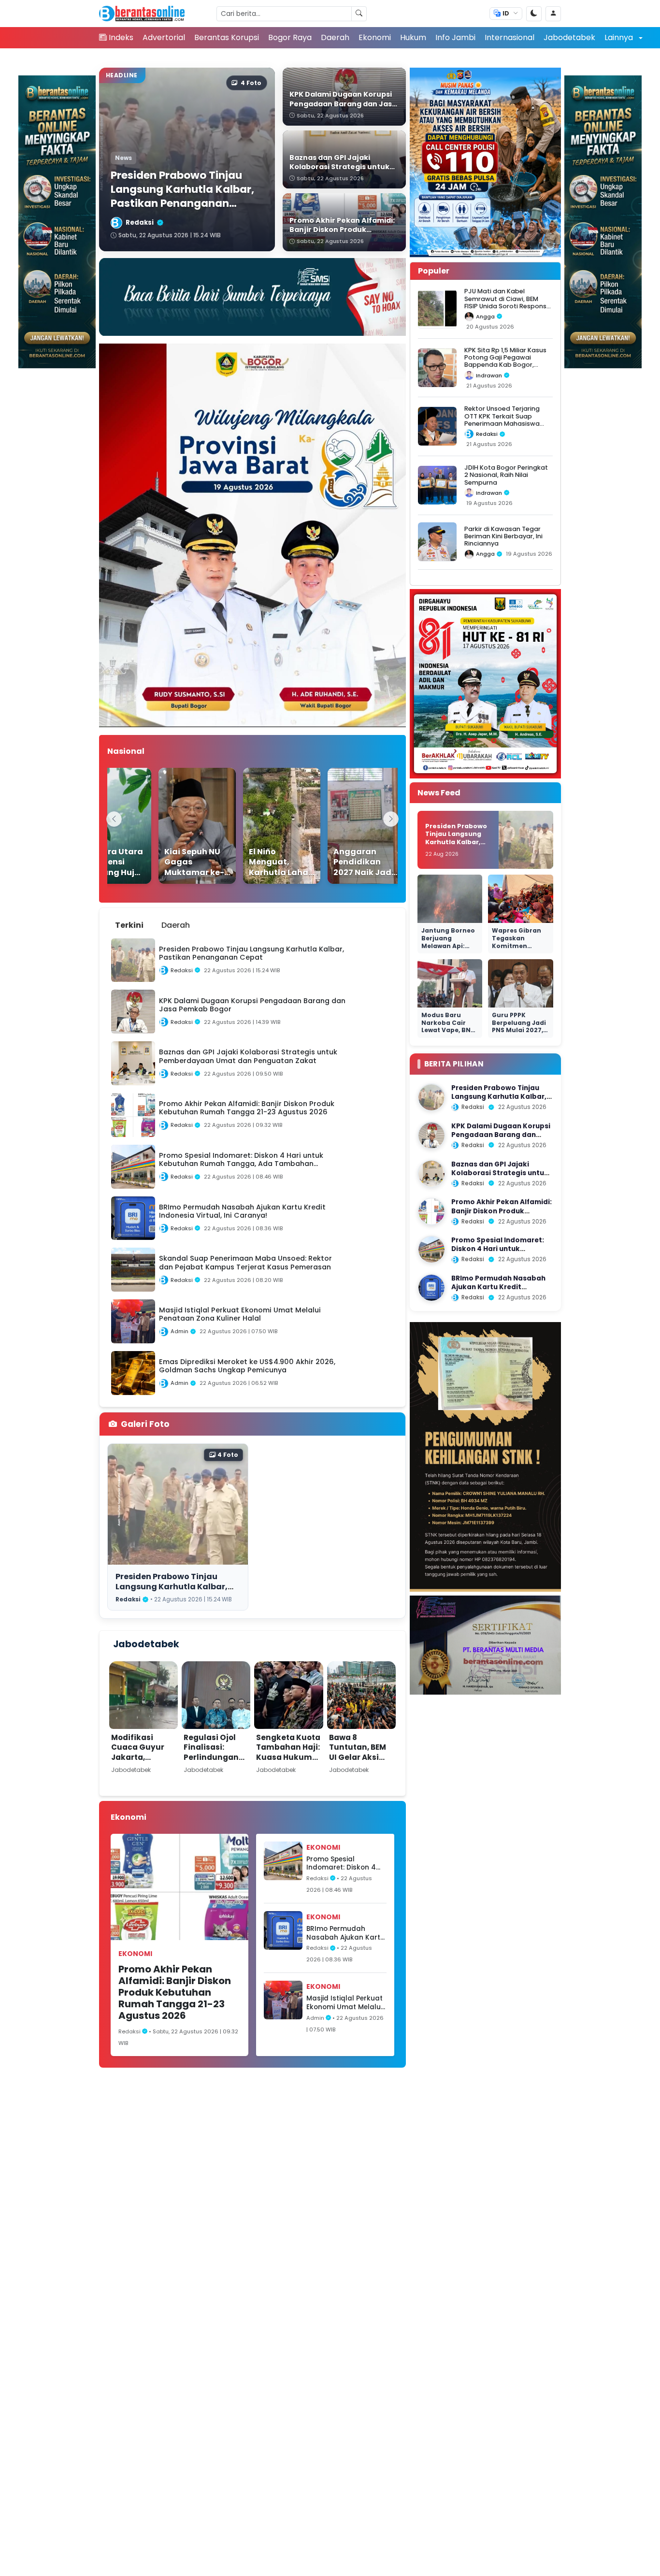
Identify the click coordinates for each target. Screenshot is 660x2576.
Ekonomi (375, 37)
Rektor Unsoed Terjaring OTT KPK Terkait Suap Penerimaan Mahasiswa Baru (502, 420)
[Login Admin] (553, 14)
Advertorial (164, 37)
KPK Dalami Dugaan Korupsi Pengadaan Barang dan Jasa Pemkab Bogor (501, 1135)
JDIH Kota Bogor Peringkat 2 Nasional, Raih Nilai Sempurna (506, 475)
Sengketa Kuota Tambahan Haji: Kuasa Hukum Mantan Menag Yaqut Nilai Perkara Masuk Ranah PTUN (288, 1767)
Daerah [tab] (176, 925)
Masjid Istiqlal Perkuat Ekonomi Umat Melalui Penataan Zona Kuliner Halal (345, 2003)
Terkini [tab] (129, 925)
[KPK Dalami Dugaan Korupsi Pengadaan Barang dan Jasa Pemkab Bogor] (431, 1136)
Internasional (509, 37)
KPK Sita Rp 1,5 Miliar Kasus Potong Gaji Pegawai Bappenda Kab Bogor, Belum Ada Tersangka (505, 361)
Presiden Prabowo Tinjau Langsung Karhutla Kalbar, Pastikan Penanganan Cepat (176, 1586)
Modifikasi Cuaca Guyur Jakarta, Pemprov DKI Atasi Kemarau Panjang (141, 1762)
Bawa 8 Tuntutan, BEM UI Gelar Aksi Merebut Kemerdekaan (358, 1757)
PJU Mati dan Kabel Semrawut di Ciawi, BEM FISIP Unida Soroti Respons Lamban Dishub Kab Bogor (506, 302)
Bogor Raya (290, 37)
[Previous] (114, 819)
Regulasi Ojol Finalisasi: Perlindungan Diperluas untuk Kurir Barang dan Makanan (216, 1762)
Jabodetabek (569, 37)
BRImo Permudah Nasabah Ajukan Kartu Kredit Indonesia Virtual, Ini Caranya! (345, 1933)
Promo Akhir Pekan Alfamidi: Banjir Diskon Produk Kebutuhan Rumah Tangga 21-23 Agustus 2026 (175, 1992)
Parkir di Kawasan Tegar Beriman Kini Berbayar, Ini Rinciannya (503, 536)
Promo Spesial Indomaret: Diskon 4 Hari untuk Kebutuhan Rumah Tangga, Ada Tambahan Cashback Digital (344, 1864)
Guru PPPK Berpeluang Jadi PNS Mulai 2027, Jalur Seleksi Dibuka (519, 1030)
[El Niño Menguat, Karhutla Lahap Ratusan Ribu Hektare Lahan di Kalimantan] (262, 826)
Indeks (121, 37)
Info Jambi (455, 37)
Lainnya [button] (620, 37)
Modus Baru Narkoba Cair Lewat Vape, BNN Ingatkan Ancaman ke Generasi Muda (448, 1034)
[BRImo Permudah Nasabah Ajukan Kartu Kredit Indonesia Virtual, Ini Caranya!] (431, 1288)
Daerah (335, 37)
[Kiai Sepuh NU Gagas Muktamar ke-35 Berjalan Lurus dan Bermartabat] (177, 826)
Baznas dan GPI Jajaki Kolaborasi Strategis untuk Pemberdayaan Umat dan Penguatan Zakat (500, 1177)
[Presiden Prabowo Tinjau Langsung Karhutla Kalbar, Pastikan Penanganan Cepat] (431, 1097)
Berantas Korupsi (227, 37)
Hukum (413, 37)
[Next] (391, 819)
